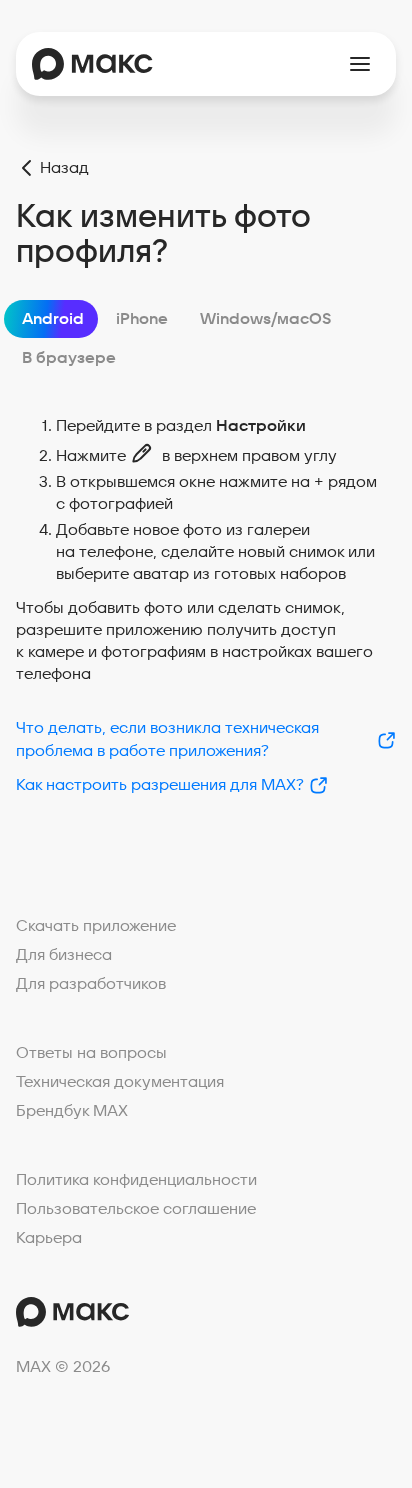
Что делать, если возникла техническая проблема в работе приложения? (167, 739)
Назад (64, 168)
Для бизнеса (64, 955)
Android (53, 319)
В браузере (69, 358)
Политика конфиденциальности (136, 1180)
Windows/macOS (265, 319)
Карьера (49, 1238)
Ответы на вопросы (91, 1053)
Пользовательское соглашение (136, 1209)
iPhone (142, 319)
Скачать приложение (96, 926)
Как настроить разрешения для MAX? (160, 785)
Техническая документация (120, 1082)
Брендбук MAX (72, 1111)
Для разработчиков (91, 984)
